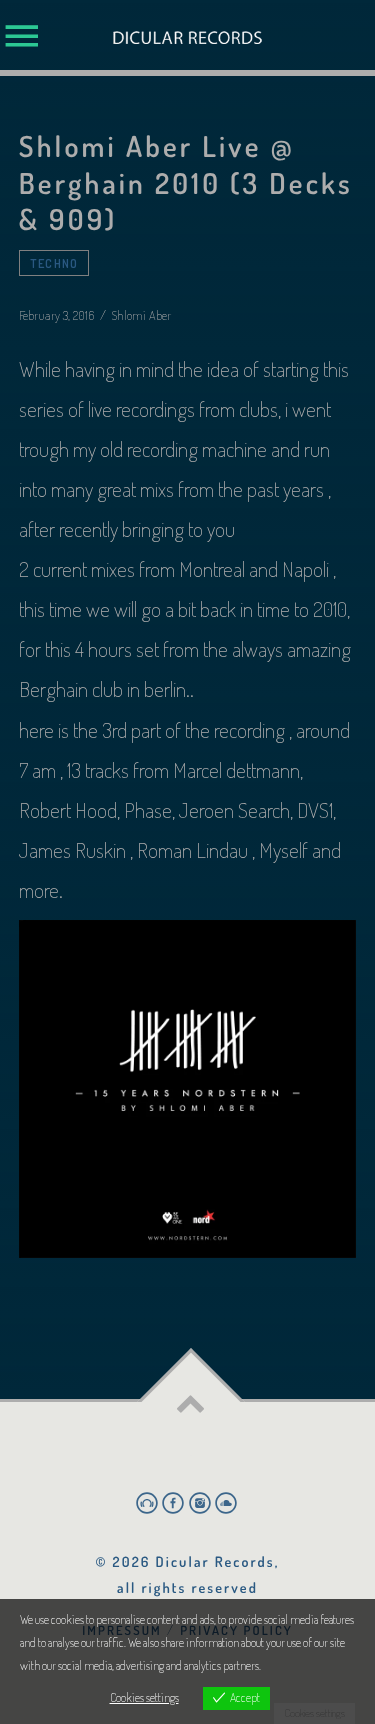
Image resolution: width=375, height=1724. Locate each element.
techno (54, 263)
